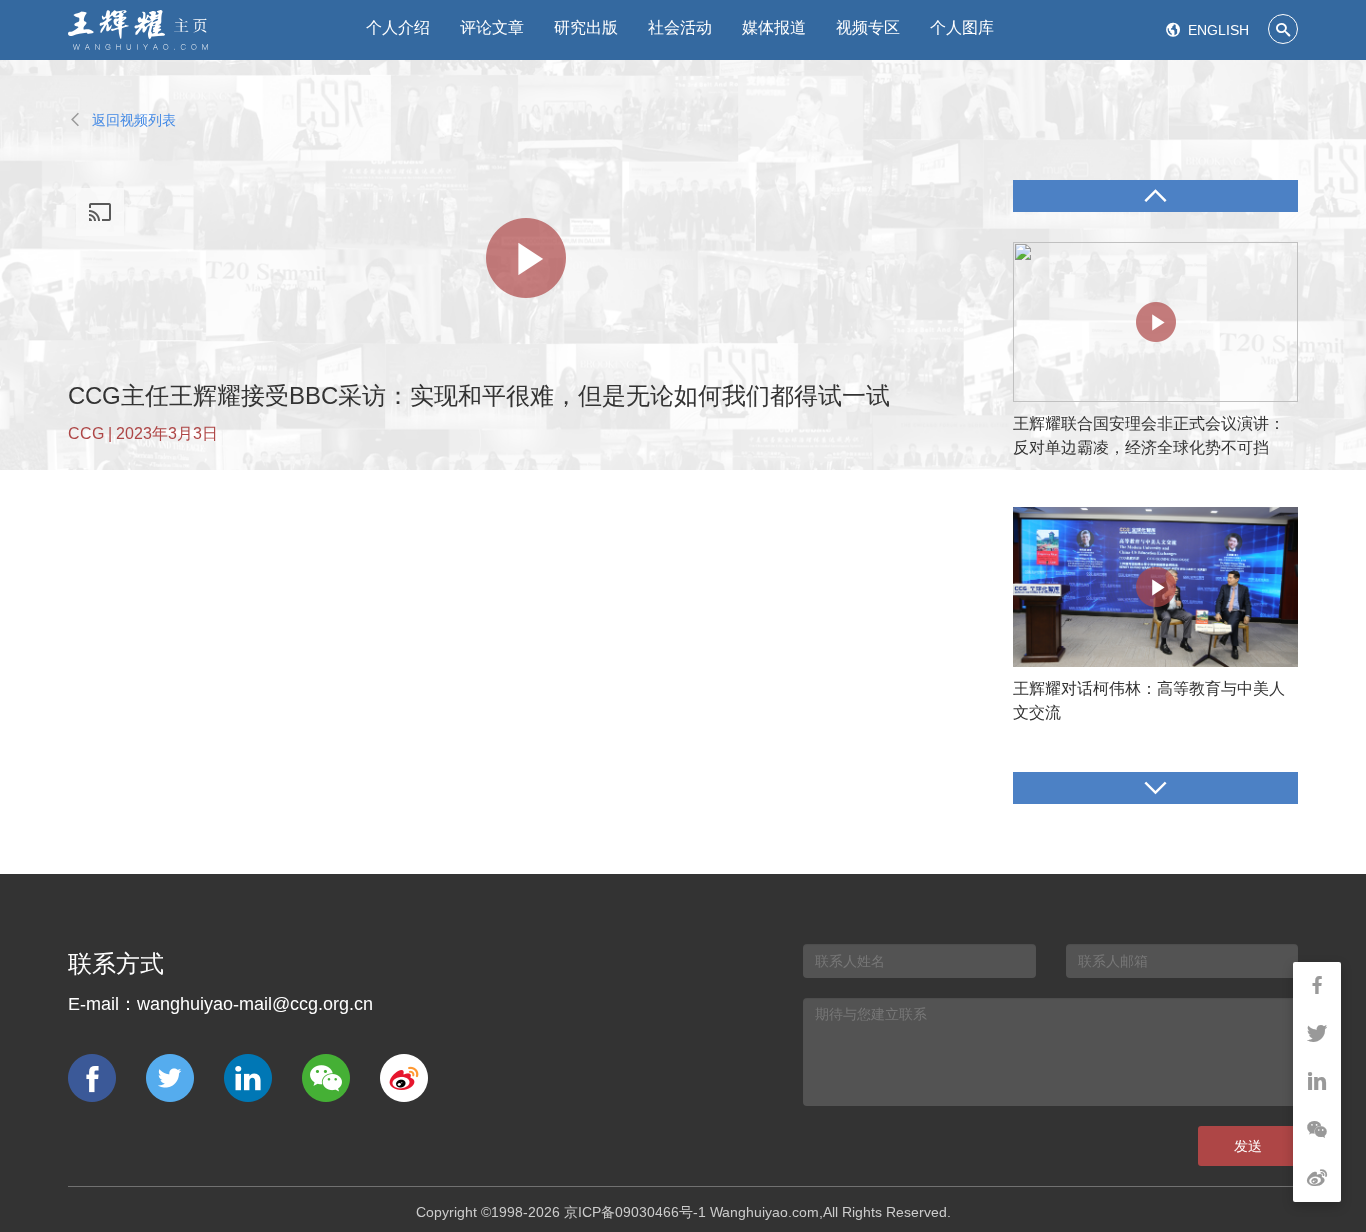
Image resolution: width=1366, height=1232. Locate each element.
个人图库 (962, 27)
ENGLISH (1207, 30)
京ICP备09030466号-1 (635, 1212)
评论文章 (492, 27)
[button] (1155, 196)
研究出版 (586, 27)
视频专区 (868, 27)
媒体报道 (774, 27)
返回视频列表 (122, 120)
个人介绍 (398, 27)
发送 (1248, 1146)
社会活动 (680, 27)
